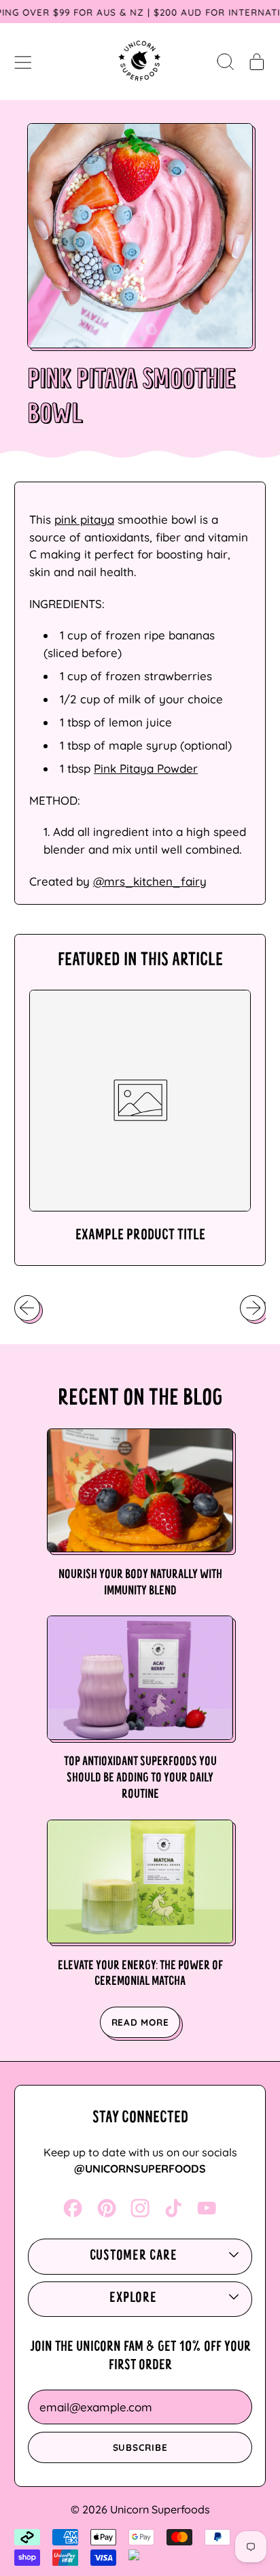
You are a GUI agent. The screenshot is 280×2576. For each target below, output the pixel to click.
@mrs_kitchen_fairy (150, 881)
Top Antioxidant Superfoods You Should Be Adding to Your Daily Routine (140, 1778)
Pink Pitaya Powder (146, 768)
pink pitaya (84, 519)
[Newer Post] (253, 1308)
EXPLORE (133, 2298)
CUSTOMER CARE (134, 2256)
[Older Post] (27, 1308)
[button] (225, 61)
